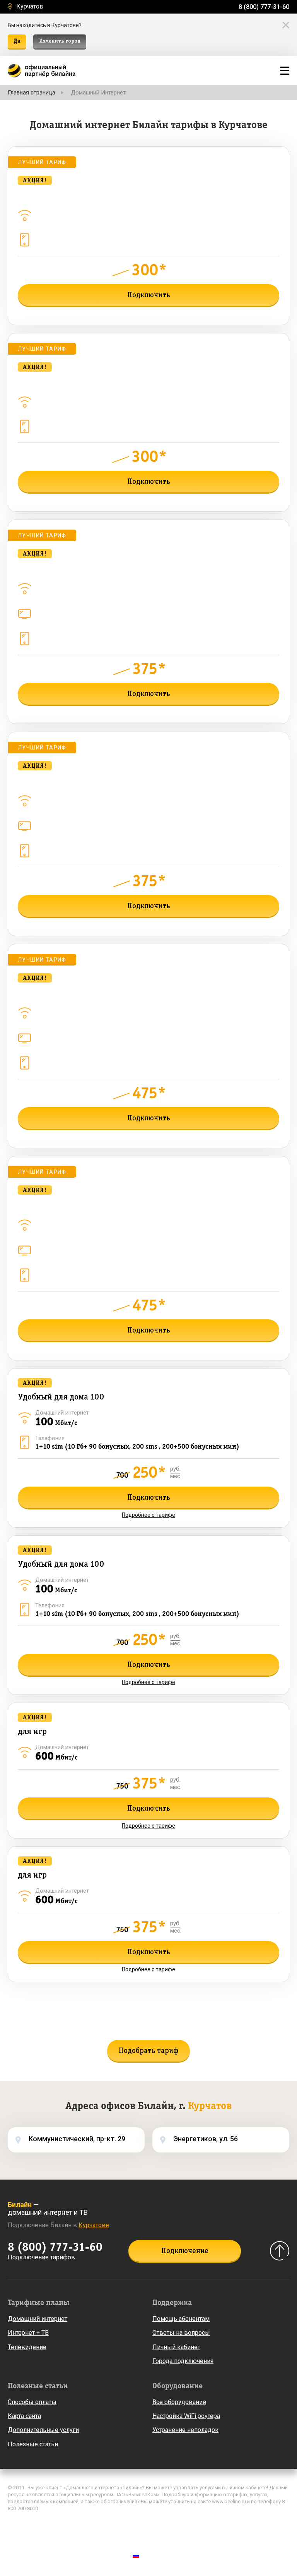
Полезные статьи (33, 2444)
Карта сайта (24, 2416)
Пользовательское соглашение (48, 2536)
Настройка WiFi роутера (186, 2416)
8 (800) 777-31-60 (264, 7)
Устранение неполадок (185, 2430)
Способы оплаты (32, 2402)
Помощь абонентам (181, 2319)
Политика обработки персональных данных (63, 2525)
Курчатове (94, 2225)
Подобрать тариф (148, 2051)
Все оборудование (179, 2402)
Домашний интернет (38, 2319)
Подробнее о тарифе (148, 312)
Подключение (185, 2251)
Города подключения (183, 2361)
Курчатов (30, 7)
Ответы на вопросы (181, 2333)
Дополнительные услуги (43, 2430)
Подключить (149, 295)
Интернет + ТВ (28, 2333)
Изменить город (60, 41)
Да (17, 41)
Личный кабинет (176, 2347)
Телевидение (27, 2347)
